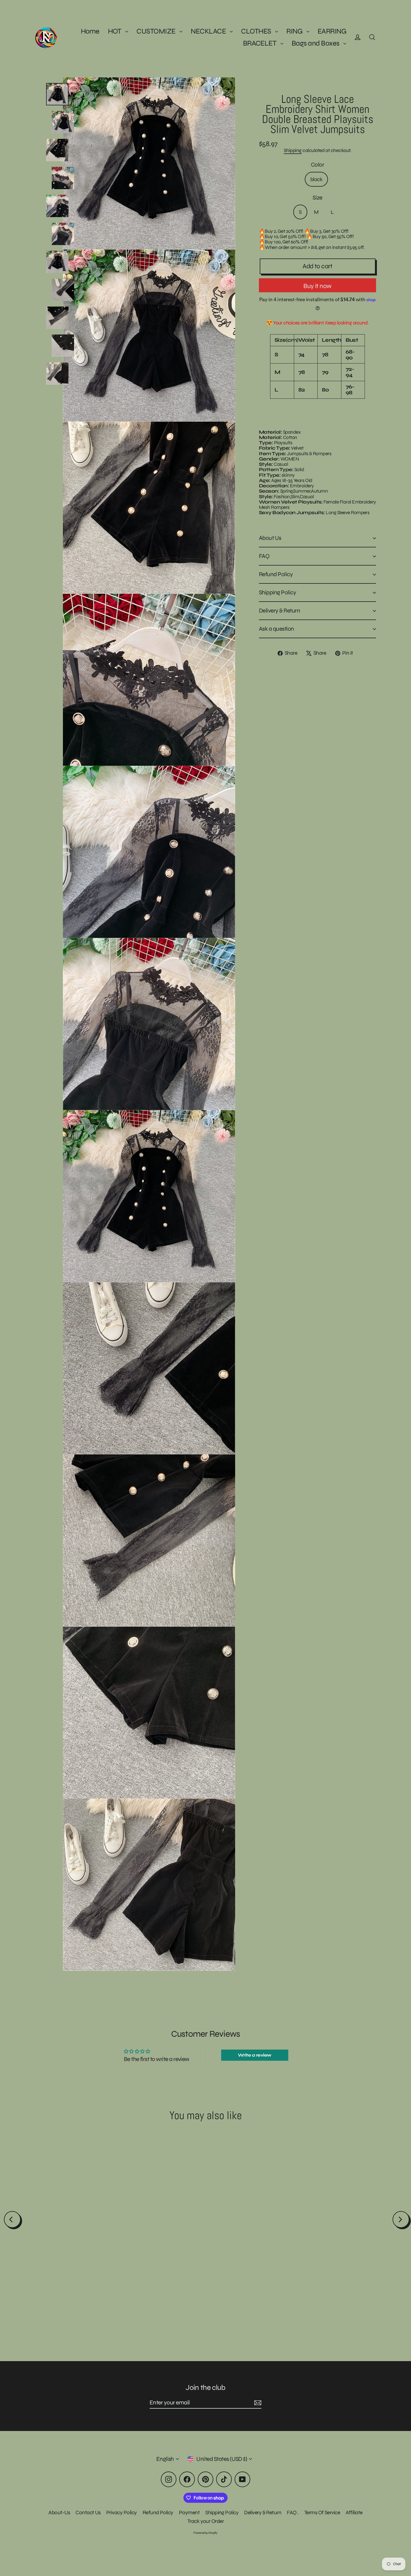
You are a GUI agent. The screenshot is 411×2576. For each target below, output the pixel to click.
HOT (115, 31)
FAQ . (293, 2512)
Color (317, 165)
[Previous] (12, 2219)
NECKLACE (209, 31)
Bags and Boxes (316, 43)
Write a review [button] (255, 2055)
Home (90, 31)
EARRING (332, 31)
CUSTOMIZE (157, 31)
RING (295, 31)
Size (317, 198)
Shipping (293, 150)
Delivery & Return (279, 616)
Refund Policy (276, 580)
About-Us (59, 2512)
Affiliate (354, 2512)
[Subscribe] (257, 2403)
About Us (270, 544)
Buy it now (317, 286)
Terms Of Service (322, 2512)
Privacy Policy (122, 2512)
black (316, 179)
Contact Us (88, 2512)
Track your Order (206, 2521)
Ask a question (277, 634)
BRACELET (260, 43)
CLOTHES (257, 31)
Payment (189, 2512)
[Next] (401, 2219)
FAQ (264, 562)
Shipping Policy (277, 598)
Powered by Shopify (206, 2533)
